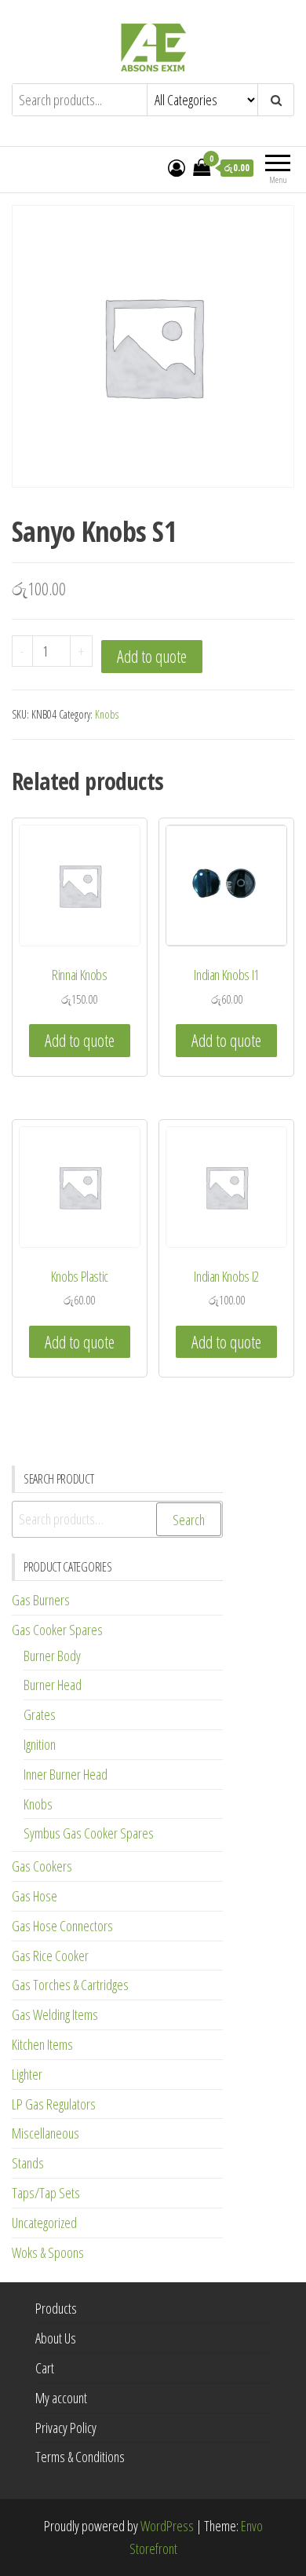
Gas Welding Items (55, 2014)
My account (61, 2398)
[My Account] (177, 167)
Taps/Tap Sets (46, 2193)
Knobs (107, 714)
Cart (45, 2368)
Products (56, 2308)
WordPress (167, 2526)
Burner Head (53, 1685)
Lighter (27, 2074)
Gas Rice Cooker (50, 1956)
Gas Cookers (42, 1866)
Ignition (40, 1744)
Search (189, 1520)
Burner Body (52, 1656)
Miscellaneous (46, 2133)
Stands (28, 2163)
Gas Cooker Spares (57, 1630)
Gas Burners (41, 1600)
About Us (56, 2338)
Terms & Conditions (80, 2457)
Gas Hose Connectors (62, 1926)
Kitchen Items (42, 2044)
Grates (40, 1714)
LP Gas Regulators (54, 2104)
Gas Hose (35, 1896)
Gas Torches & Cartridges (70, 1985)
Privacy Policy (66, 2428)
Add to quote (152, 656)
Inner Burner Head (66, 1774)
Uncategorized (44, 2223)
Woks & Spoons (48, 2252)
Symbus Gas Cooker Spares (89, 1833)
